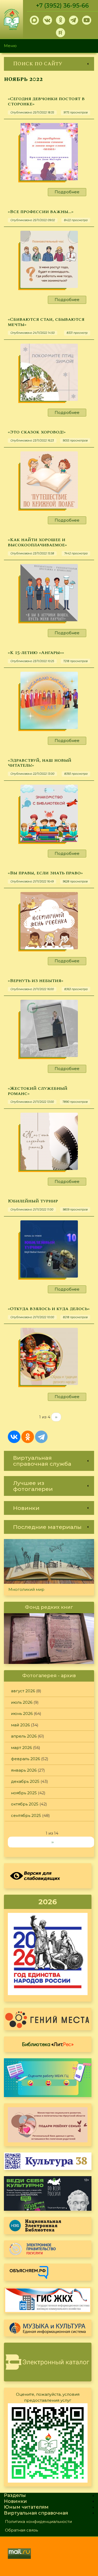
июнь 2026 (22, 1713)
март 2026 (21, 1748)
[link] (49, 64)
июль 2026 (22, 1702)
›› (56, 1417)
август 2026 (23, 1691)
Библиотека (48, 2044)
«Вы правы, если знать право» (45, 873)
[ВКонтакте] (14, 1437)
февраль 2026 (25, 1759)
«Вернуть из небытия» (36, 981)
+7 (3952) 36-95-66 (62, 6)
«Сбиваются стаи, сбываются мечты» (46, 322)
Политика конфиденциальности (38, 2521)
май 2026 (20, 1725)
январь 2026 (24, 1770)
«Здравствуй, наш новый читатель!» (40, 763)
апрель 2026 (24, 1736)
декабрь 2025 (25, 1781)
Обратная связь (21, 2530)
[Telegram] (41, 1437)
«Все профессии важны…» (41, 212)
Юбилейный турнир (33, 1201)
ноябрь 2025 (24, 1793)
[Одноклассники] (28, 1437)
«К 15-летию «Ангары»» (36, 653)
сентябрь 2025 (26, 1815)
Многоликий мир (26, 1589)
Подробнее (67, 192)
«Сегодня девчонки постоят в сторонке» (46, 101)
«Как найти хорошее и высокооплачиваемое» (37, 542)
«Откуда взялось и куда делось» (49, 1309)
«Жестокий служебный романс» (38, 1091)
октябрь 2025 (25, 1804)
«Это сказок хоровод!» (37, 432)
